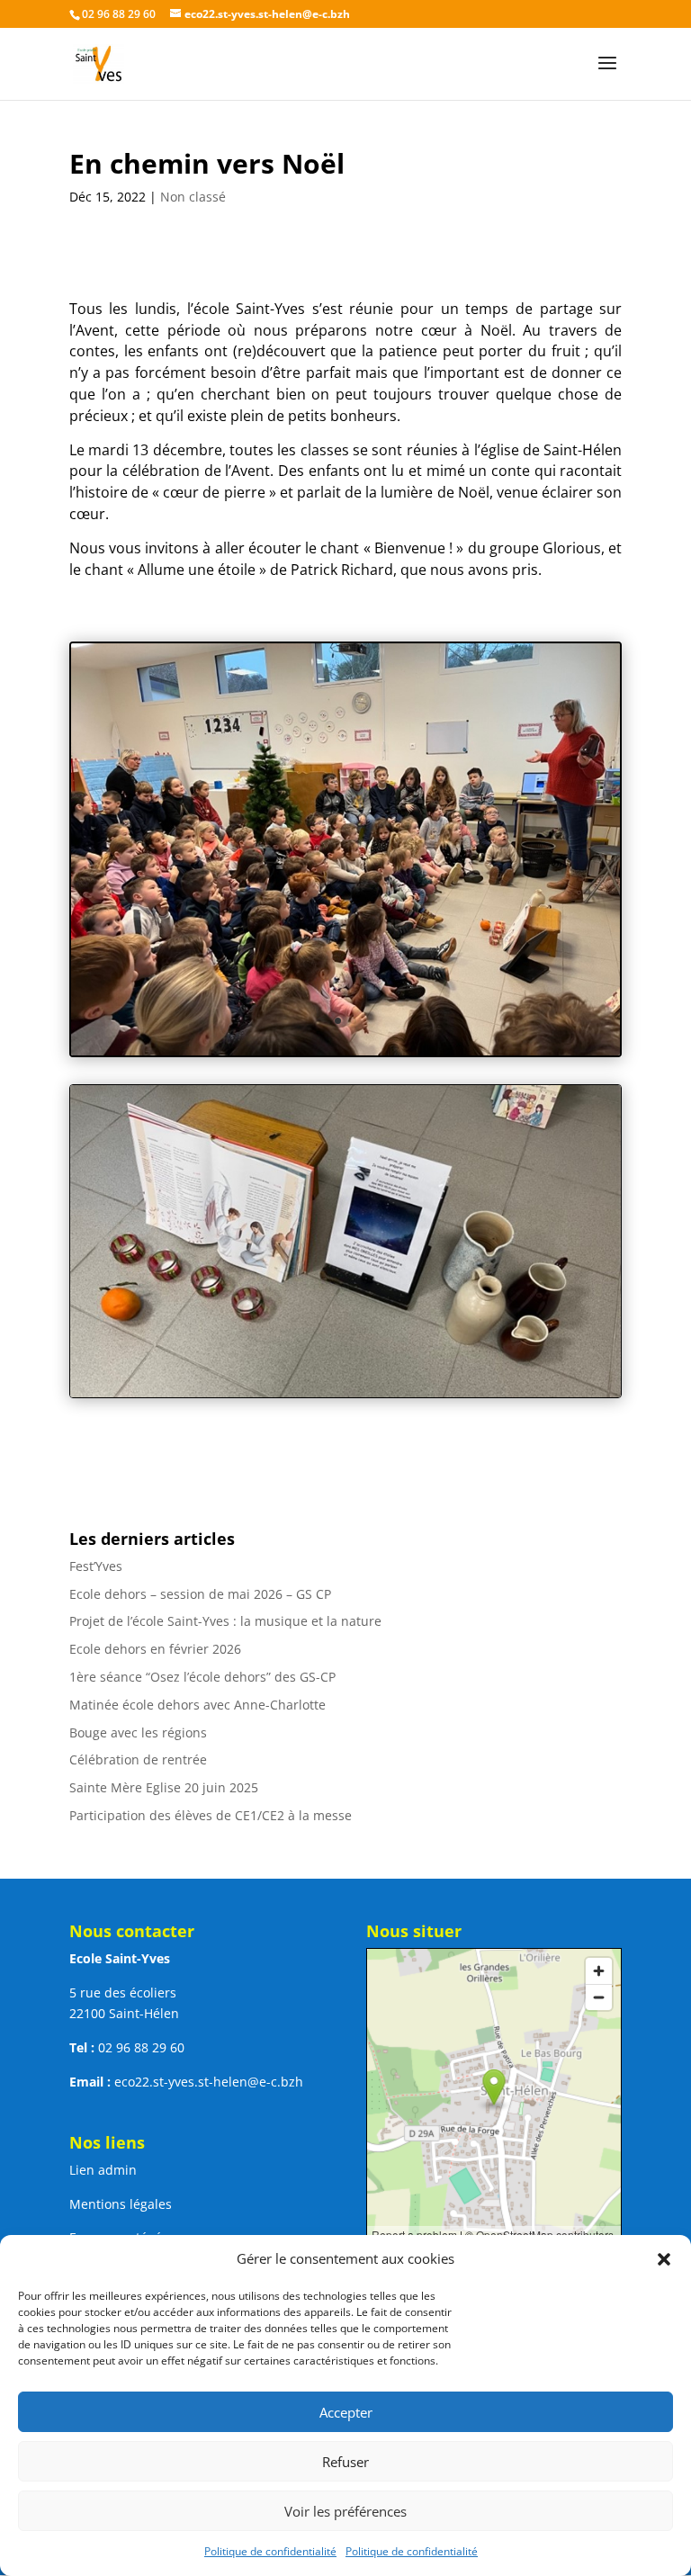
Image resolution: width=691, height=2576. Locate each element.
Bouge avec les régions (138, 1732)
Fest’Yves (96, 1566)
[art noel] (345, 1055)
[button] (664, 2259)
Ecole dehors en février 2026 (155, 1649)
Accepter (346, 2412)
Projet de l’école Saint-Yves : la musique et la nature (225, 1621)
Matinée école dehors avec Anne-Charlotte (197, 1705)
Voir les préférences (345, 2511)
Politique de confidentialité (270, 2551)
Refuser (345, 2462)
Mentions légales (121, 2204)
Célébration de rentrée (138, 1759)
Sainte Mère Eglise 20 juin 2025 (164, 1787)
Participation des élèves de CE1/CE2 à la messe (211, 1815)
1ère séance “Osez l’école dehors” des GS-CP (202, 1677)
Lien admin (103, 2170)
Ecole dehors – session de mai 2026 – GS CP (200, 1594)
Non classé (193, 197)
